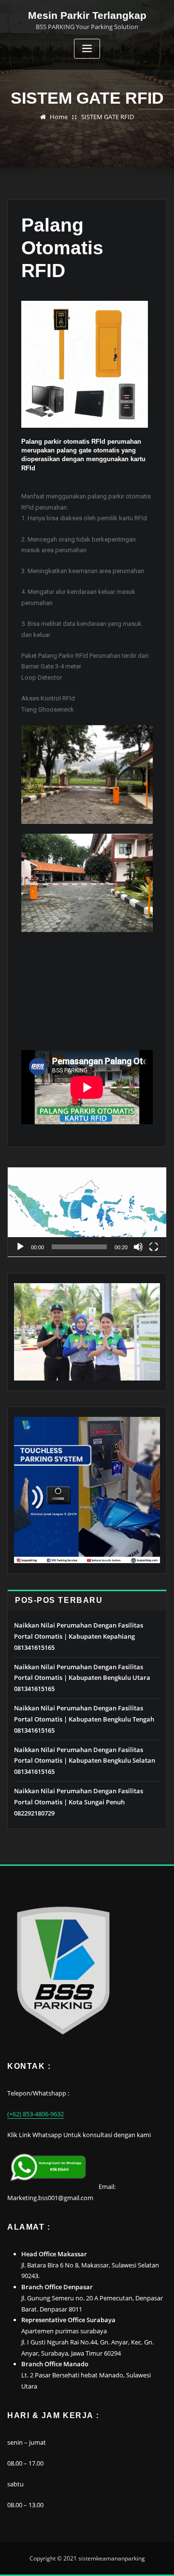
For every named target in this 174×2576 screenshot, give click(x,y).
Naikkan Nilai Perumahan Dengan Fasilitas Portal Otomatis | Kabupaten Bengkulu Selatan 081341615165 (85, 1761)
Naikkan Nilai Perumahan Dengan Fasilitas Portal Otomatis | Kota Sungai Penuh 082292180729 (79, 1802)
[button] (87, 1212)
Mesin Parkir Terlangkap (87, 15)
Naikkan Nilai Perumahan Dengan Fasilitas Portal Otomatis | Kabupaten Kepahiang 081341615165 (79, 1636)
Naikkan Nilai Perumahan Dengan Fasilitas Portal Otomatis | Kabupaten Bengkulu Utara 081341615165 (82, 1678)
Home (59, 117)
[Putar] (20, 1247)
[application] (87, 1212)
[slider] (79, 1247)
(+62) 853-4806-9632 (36, 2114)
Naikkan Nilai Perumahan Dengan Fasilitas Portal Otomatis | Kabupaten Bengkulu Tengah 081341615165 (84, 1719)
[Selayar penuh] (154, 1247)
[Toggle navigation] (87, 49)
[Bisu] (138, 1247)
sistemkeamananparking (112, 2558)
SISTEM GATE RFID (108, 117)
